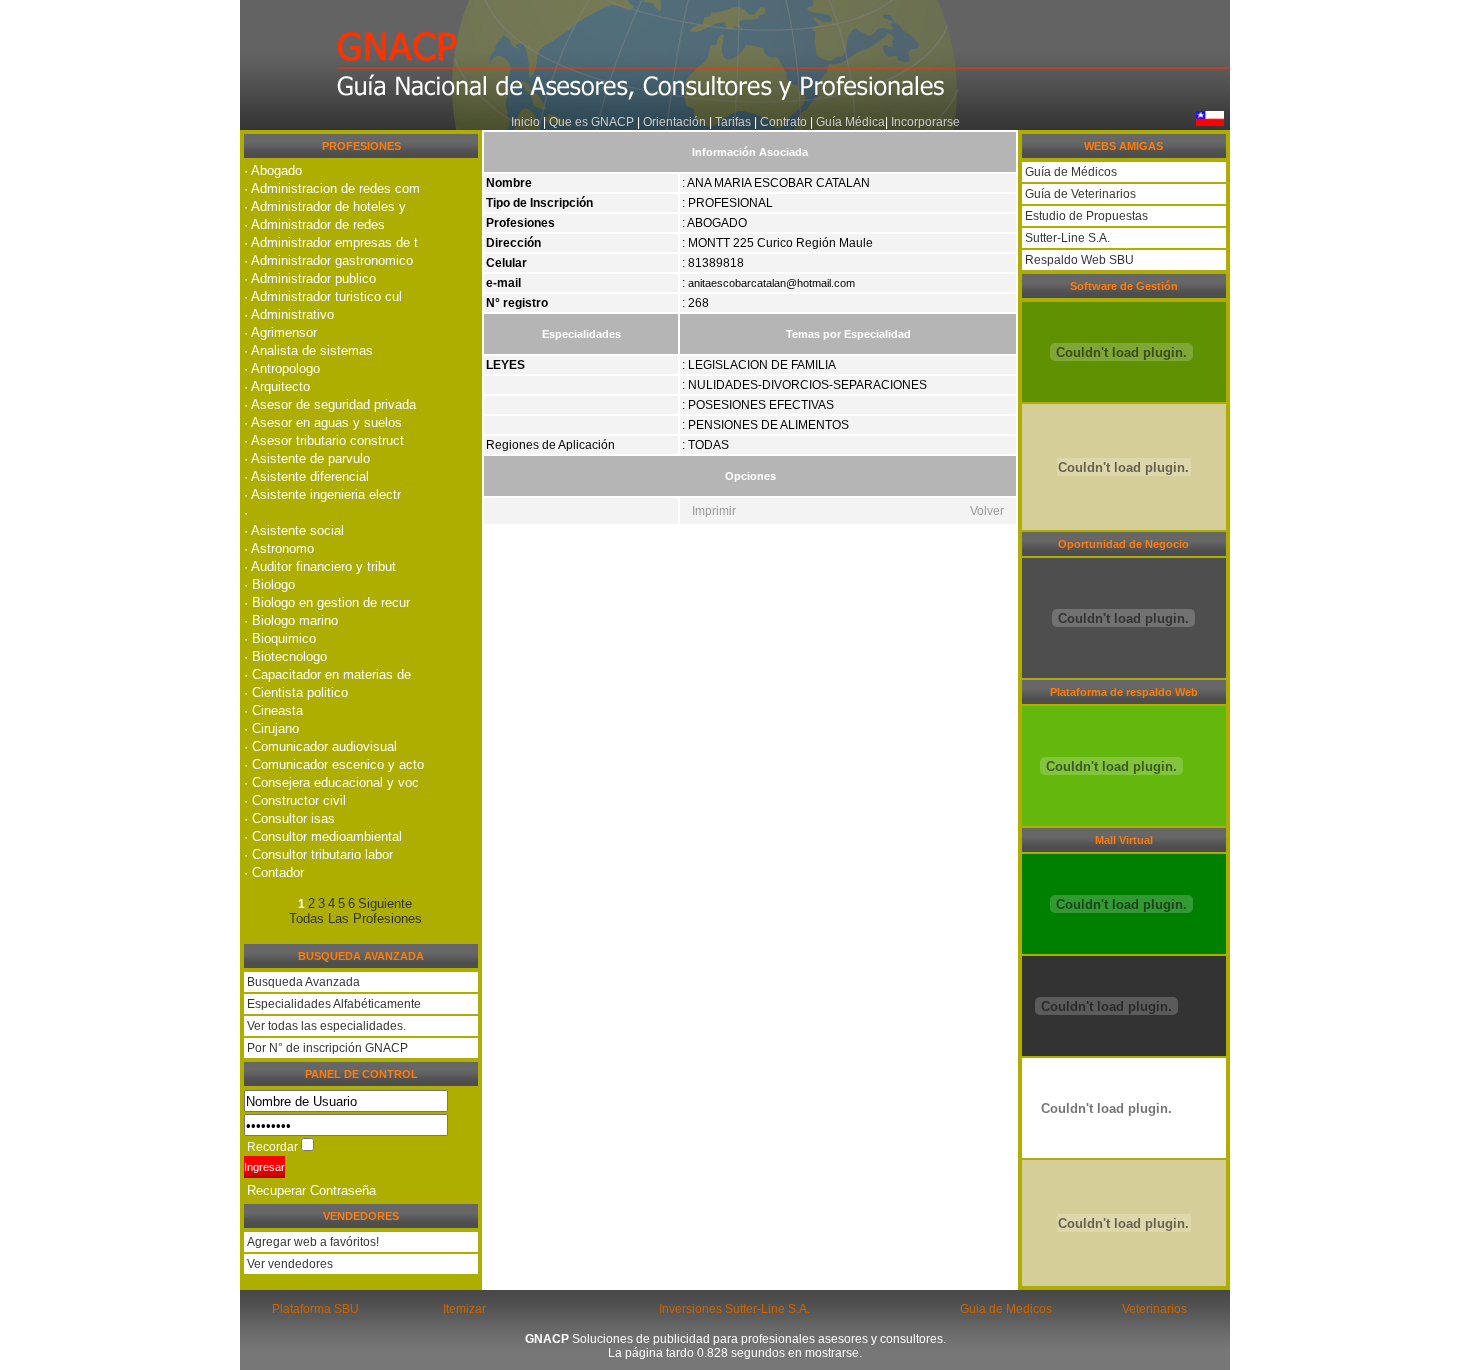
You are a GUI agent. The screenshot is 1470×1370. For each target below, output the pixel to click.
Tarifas (734, 122)
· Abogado (273, 170)
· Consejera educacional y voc (331, 782)
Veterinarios (1154, 1309)
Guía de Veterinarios (1079, 194)
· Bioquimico (280, 638)
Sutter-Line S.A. (1066, 238)
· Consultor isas (289, 818)
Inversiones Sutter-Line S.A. (734, 1309)
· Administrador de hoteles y (325, 206)
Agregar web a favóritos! (311, 1242)
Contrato (783, 122)
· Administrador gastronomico (328, 260)
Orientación (674, 122)
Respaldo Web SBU (1078, 260)
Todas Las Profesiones (355, 918)
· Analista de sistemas (308, 350)
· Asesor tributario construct (324, 440)
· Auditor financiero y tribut (320, 566)
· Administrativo (289, 314)
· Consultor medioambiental (323, 836)
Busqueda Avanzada (303, 982)
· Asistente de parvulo (307, 458)
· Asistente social (294, 530)
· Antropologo (282, 368)
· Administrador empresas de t (331, 242)
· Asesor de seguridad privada (330, 404)
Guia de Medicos (1006, 1309)
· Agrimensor (280, 332)
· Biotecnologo (285, 656)
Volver (987, 511)
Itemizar (464, 1309)
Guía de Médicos (1069, 172)
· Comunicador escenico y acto (334, 764)
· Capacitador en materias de (327, 674)
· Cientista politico (296, 692)
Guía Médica (850, 122)
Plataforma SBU (315, 1309)
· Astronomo (279, 548)
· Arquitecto (277, 386)
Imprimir (714, 511)
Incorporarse (925, 122)
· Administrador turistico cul (323, 296)
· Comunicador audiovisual (320, 746)
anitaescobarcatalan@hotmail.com (771, 283)
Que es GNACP (591, 122)
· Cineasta (273, 710)
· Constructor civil (295, 800)
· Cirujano (271, 728)
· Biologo (269, 584)
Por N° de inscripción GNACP (327, 1048)
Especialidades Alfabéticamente (334, 1004)
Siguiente (385, 903)
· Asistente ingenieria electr (322, 494)
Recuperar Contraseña (311, 1190)
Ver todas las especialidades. (326, 1026)
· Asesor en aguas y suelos (323, 422)
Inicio (525, 122)
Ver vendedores (288, 1264)
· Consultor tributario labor (318, 854)
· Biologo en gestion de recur (327, 602)
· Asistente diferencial (306, 476)
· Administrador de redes (314, 224)
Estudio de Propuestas (1085, 216)
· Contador (274, 872)
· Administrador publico (310, 278)
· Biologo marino (291, 620)
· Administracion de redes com (332, 188)
